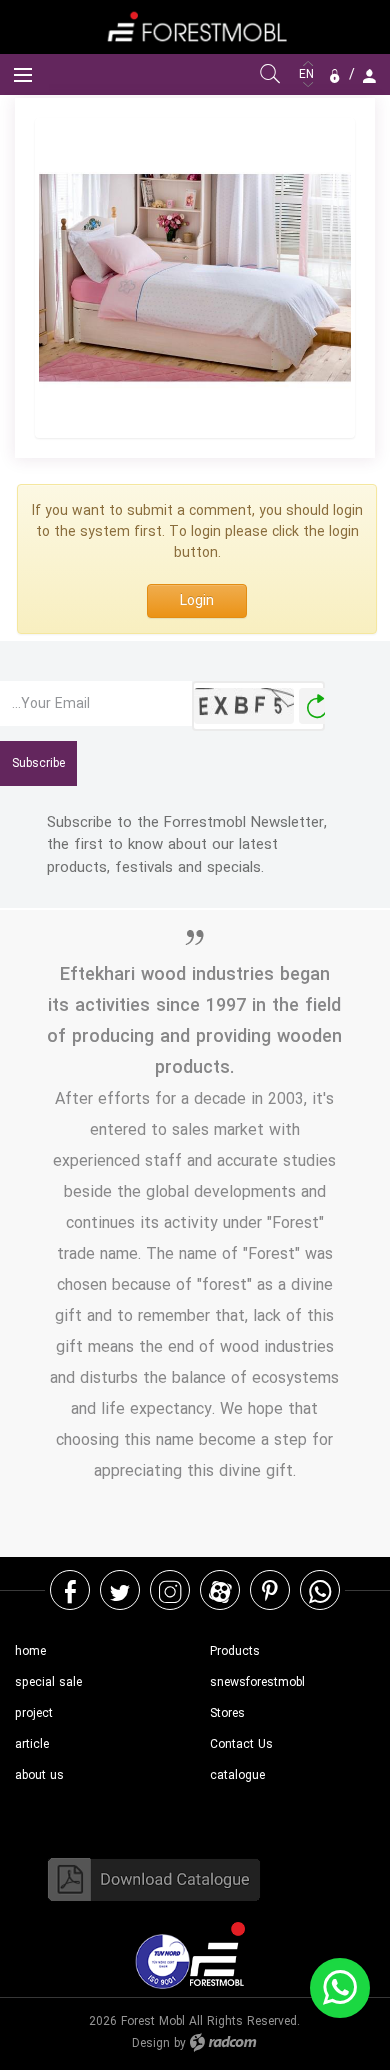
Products (235, 1651)
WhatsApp (320, 1590)
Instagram (170, 1590)
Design (151, 2043)
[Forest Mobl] (195, 26)
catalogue (237, 1775)
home (30, 1651)
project (34, 1713)
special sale (48, 1682)
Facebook (70, 1590)
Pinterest (270, 1590)
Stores (227, 1713)
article (32, 1744)
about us (39, 1775)
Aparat (220, 1590)
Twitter (120, 1590)
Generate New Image (317, 706)
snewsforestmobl (257, 1682)
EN (308, 74)
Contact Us (241, 1744)
